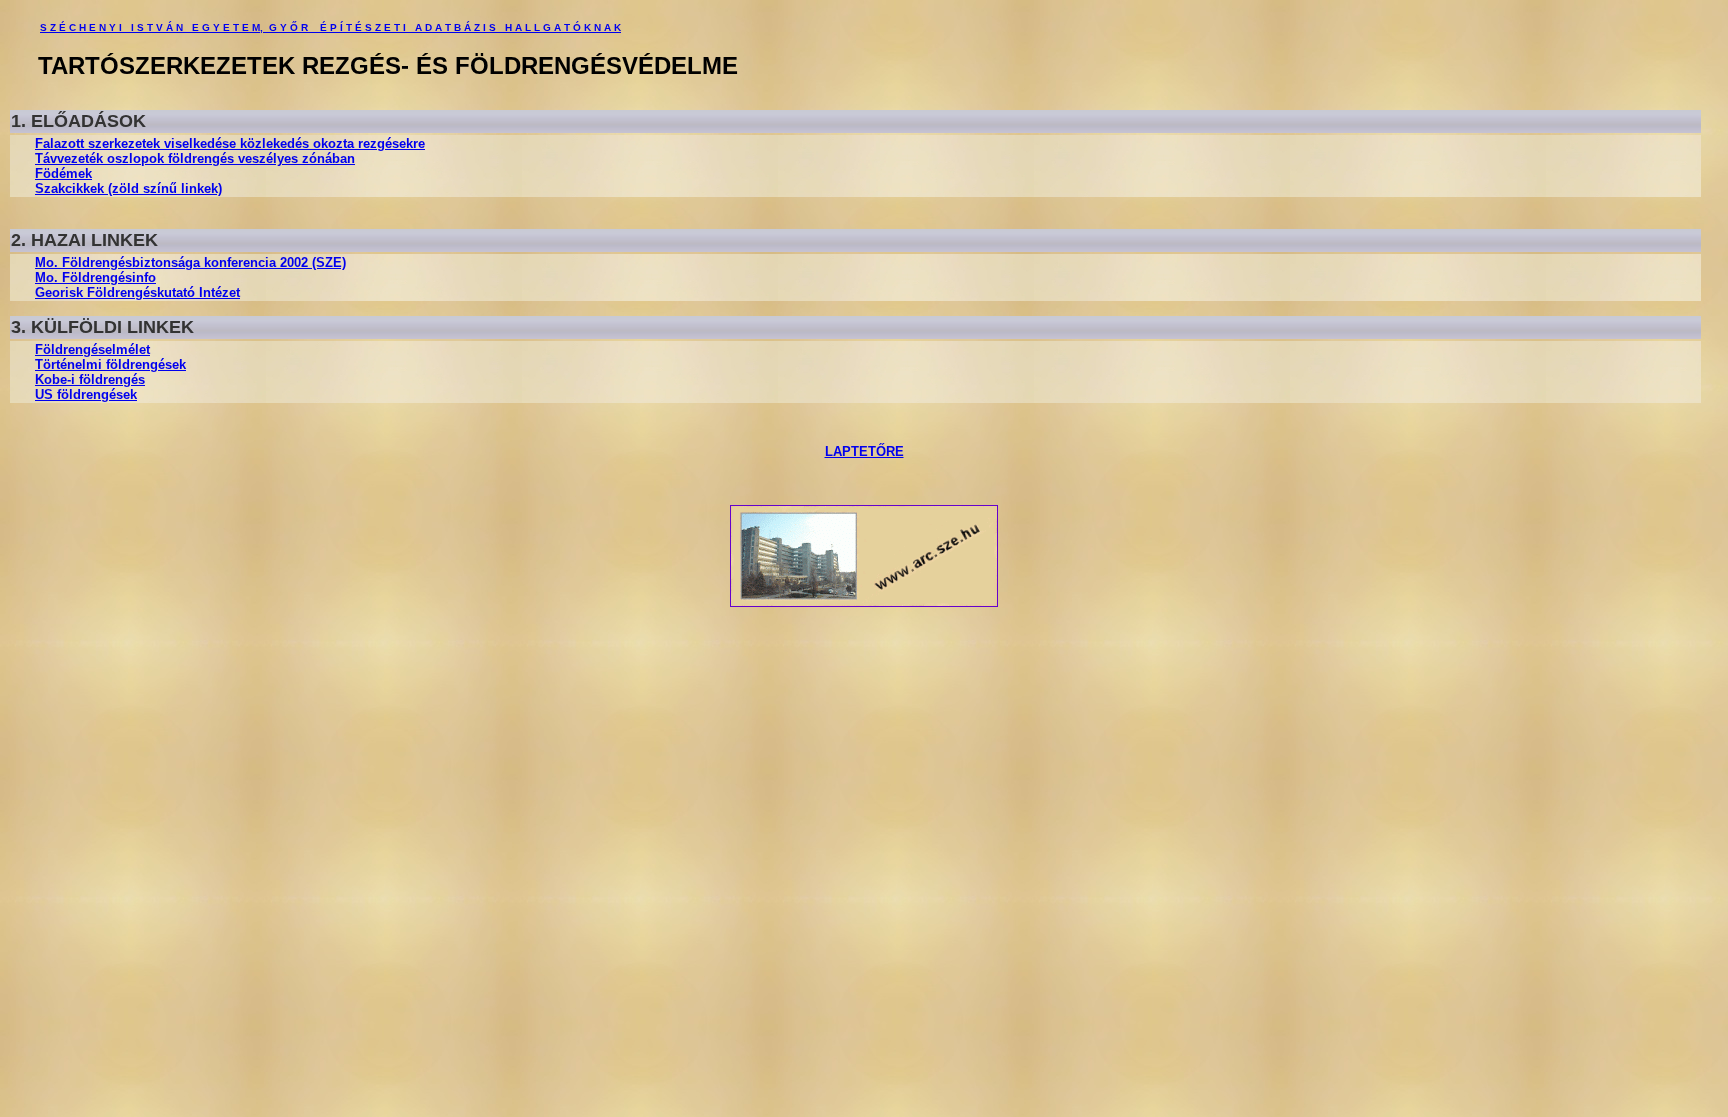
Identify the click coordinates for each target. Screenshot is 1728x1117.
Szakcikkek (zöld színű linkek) (128, 188)
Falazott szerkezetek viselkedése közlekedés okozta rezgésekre (230, 143)
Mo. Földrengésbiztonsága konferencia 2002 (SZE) (190, 262)
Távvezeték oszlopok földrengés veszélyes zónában (195, 158)
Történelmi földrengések (110, 364)
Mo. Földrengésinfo (95, 277)
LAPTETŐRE (864, 451)
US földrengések (86, 394)
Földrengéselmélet (92, 349)
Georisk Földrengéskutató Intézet (137, 292)
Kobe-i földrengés (90, 379)
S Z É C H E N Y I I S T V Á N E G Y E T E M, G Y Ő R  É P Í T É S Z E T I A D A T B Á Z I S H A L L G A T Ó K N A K (330, 27)
